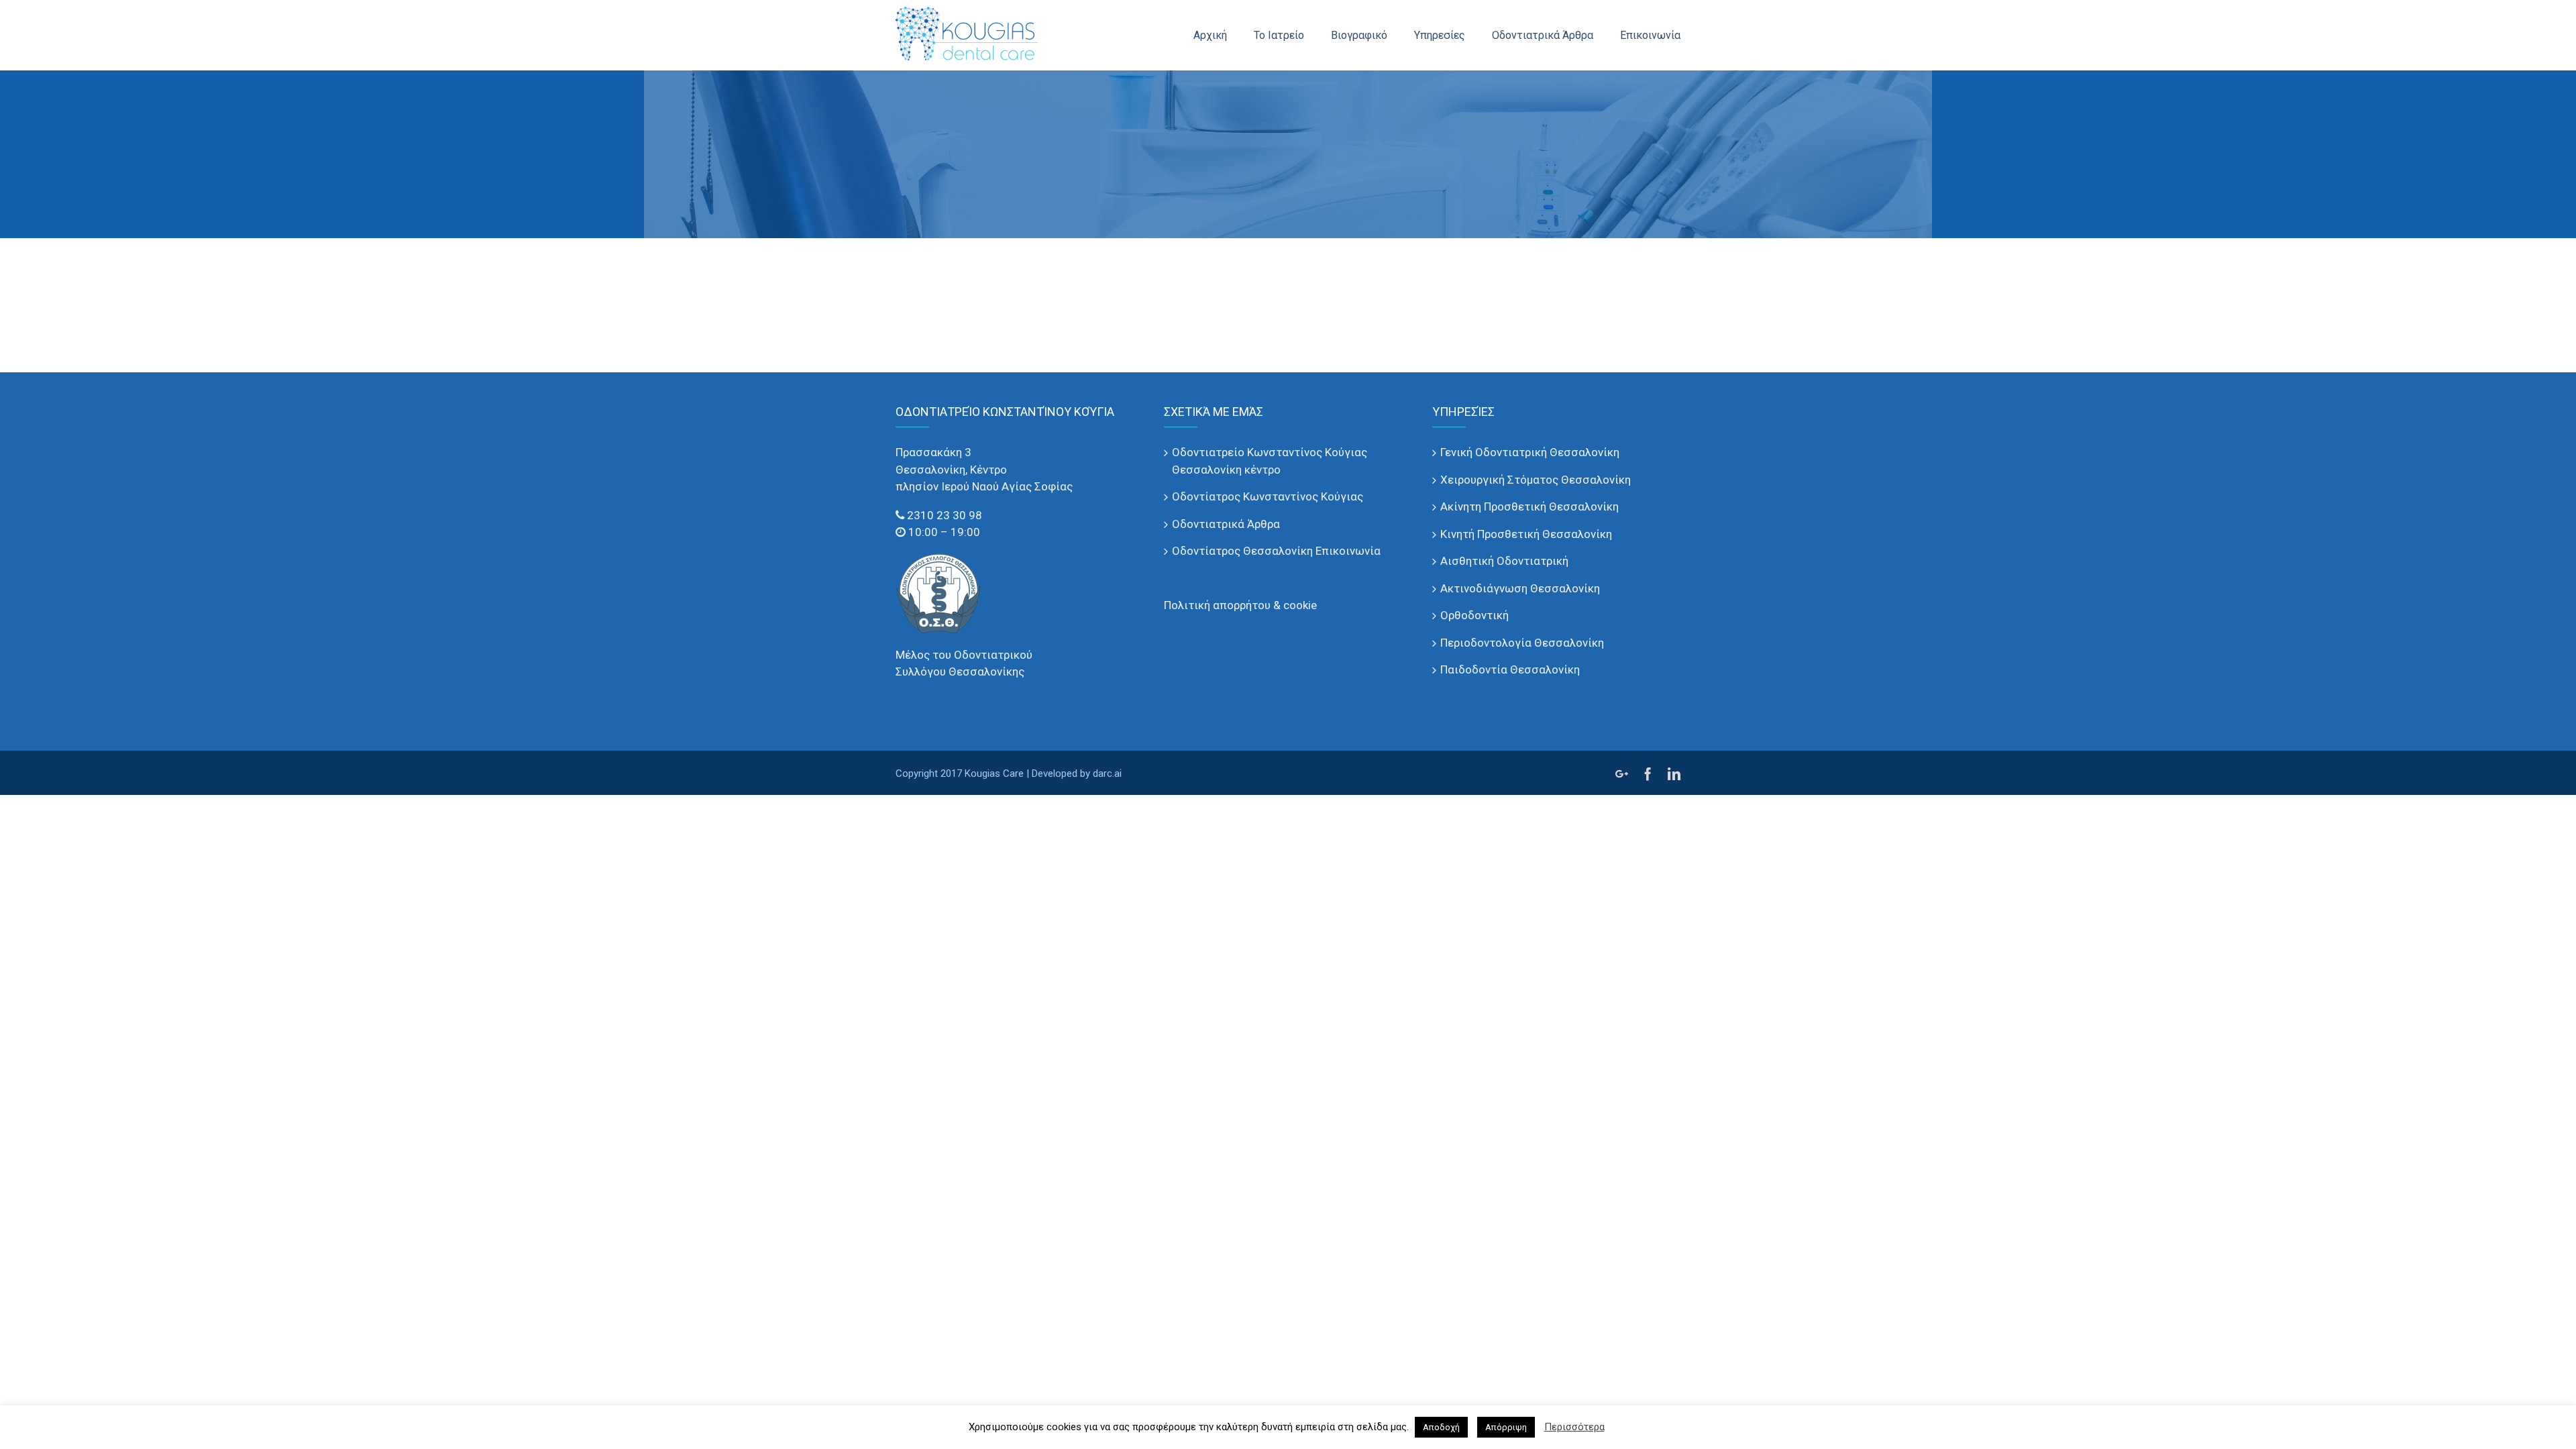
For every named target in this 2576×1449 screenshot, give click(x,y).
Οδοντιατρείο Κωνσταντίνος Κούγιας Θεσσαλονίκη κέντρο (1270, 461)
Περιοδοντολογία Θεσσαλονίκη (1522, 643)
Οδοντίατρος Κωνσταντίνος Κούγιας (1268, 496)
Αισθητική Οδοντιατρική (1504, 561)
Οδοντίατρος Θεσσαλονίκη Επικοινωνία (1276, 551)
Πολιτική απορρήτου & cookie (1240, 605)
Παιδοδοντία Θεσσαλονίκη (1510, 669)
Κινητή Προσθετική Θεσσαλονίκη (1526, 534)
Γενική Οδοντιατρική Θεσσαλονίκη (1530, 452)
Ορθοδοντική (1474, 615)
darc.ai (1107, 773)
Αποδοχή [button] (1441, 1427)
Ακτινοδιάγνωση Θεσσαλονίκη (1520, 588)
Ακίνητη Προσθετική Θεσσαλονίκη (1529, 506)
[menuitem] (1224, 35)
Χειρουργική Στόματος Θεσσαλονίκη (1536, 480)
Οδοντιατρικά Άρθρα (1226, 524)
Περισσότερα (1574, 1427)
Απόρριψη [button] (1506, 1427)
